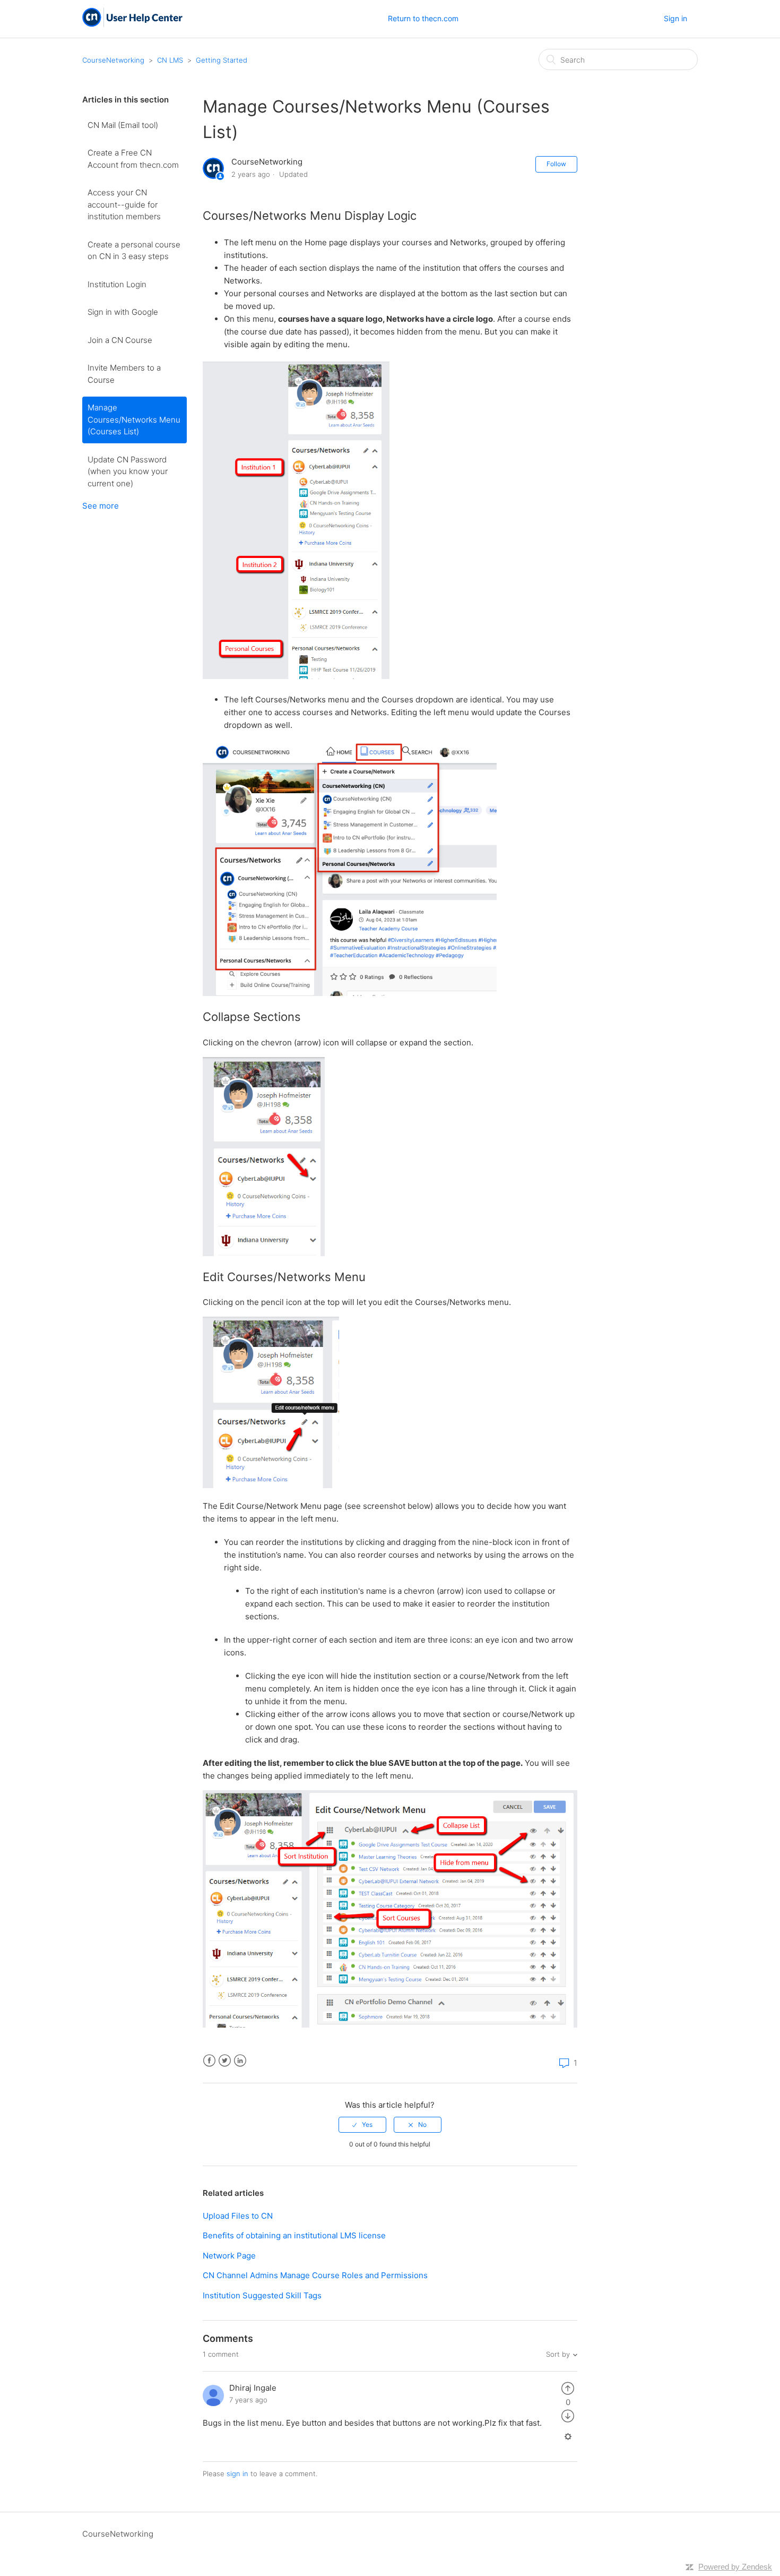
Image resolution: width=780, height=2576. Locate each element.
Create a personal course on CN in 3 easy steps (134, 251)
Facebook (209, 2061)
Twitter (225, 2061)
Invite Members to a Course (124, 374)
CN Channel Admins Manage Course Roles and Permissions (315, 2275)
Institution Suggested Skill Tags (262, 2295)
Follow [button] (556, 164)
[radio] (362, 2125)
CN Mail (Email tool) (123, 125)
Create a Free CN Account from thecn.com (133, 159)
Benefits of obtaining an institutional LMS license (294, 2235)
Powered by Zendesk (735, 2567)
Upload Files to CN (238, 2216)
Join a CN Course (120, 340)
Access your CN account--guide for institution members (124, 204)
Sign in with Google (123, 312)
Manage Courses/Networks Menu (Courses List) (134, 419)
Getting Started (222, 60)
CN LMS (170, 60)
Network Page (229, 2256)
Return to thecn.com (423, 18)
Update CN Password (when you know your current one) (128, 471)
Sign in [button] (675, 18)
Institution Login (117, 284)
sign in (237, 2474)
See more (101, 506)
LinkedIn (240, 2061)
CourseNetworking (113, 60)
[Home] (132, 24)
